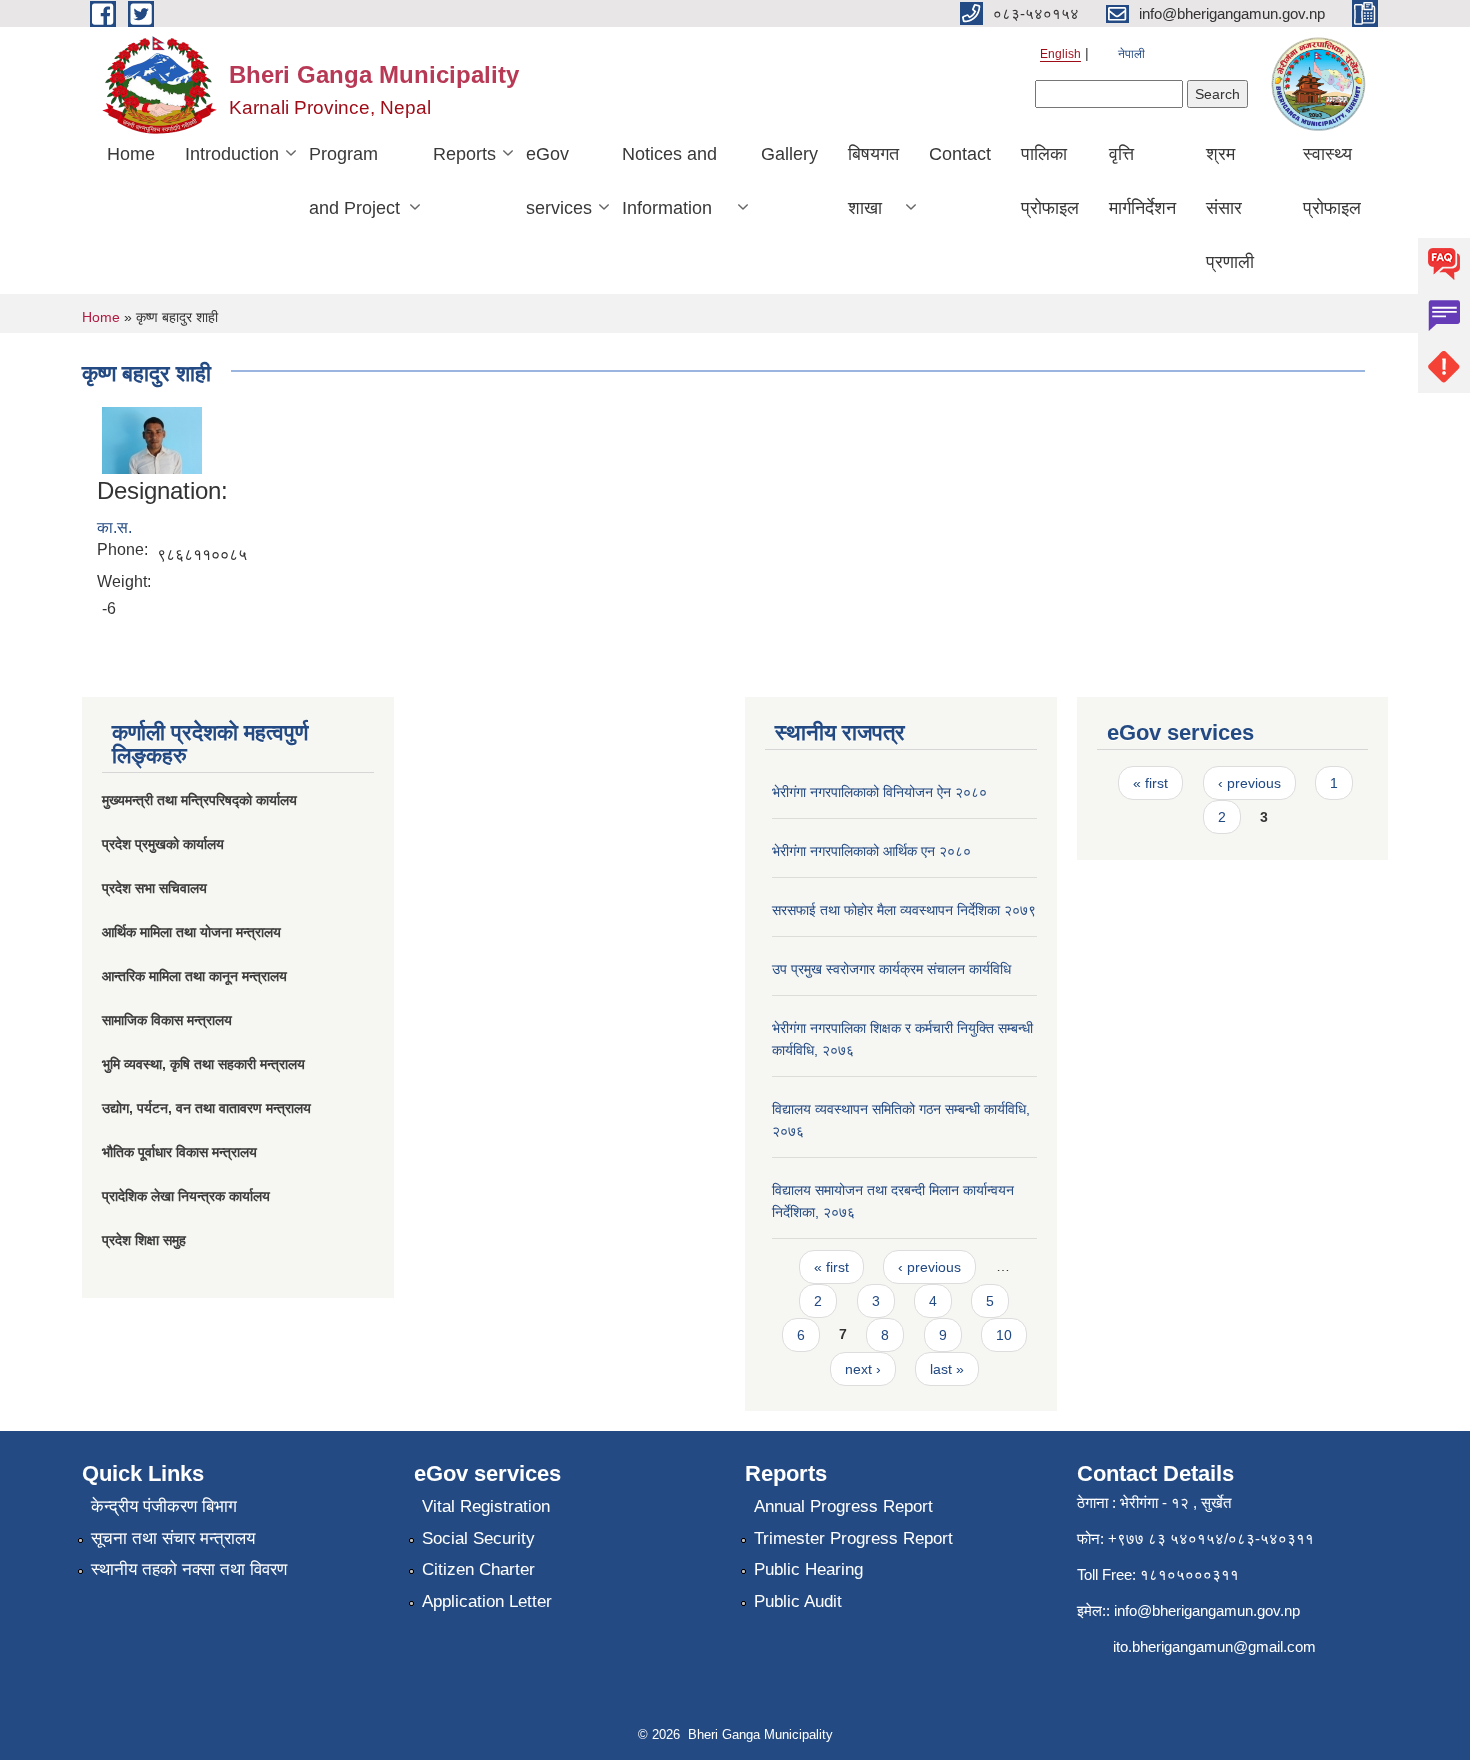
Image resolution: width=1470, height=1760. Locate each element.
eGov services (559, 181)
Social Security (478, 1538)
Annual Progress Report (843, 1506)
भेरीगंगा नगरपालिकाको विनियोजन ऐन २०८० (879, 792)
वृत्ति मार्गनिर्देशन (1142, 181)
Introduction (232, 154)
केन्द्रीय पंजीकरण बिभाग (164, 1506)
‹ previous (929, 1267)
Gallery (789, 154)
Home (131, 154)
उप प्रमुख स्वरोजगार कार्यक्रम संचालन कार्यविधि (891, 969)
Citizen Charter (478, 1569)
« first (831, 1267)
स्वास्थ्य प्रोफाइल (1332, 181)
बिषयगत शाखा (873, 181)
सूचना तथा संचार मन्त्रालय (173, 1538)
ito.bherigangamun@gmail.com (1214, 1646)
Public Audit (798, 1601)
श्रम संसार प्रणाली (1230, 208)
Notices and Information (669, 181)
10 (1004, 1335)
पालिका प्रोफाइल (1050, 181)
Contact (960, 154)
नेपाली (1131, 54)
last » (947, 1369)
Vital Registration (486, 1506)
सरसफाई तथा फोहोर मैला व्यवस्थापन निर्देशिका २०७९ (904, 910)
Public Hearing (808, 1569)
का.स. (114, 527)
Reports (464, 154)
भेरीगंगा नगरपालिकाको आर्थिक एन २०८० (871, 851)
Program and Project (354, 181)
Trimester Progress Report (853, 1538)
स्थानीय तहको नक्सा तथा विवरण (189, 1569)
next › (863, 1369)
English (1060, 54)
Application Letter (487, 1601)
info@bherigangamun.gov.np (1207, 1610)
